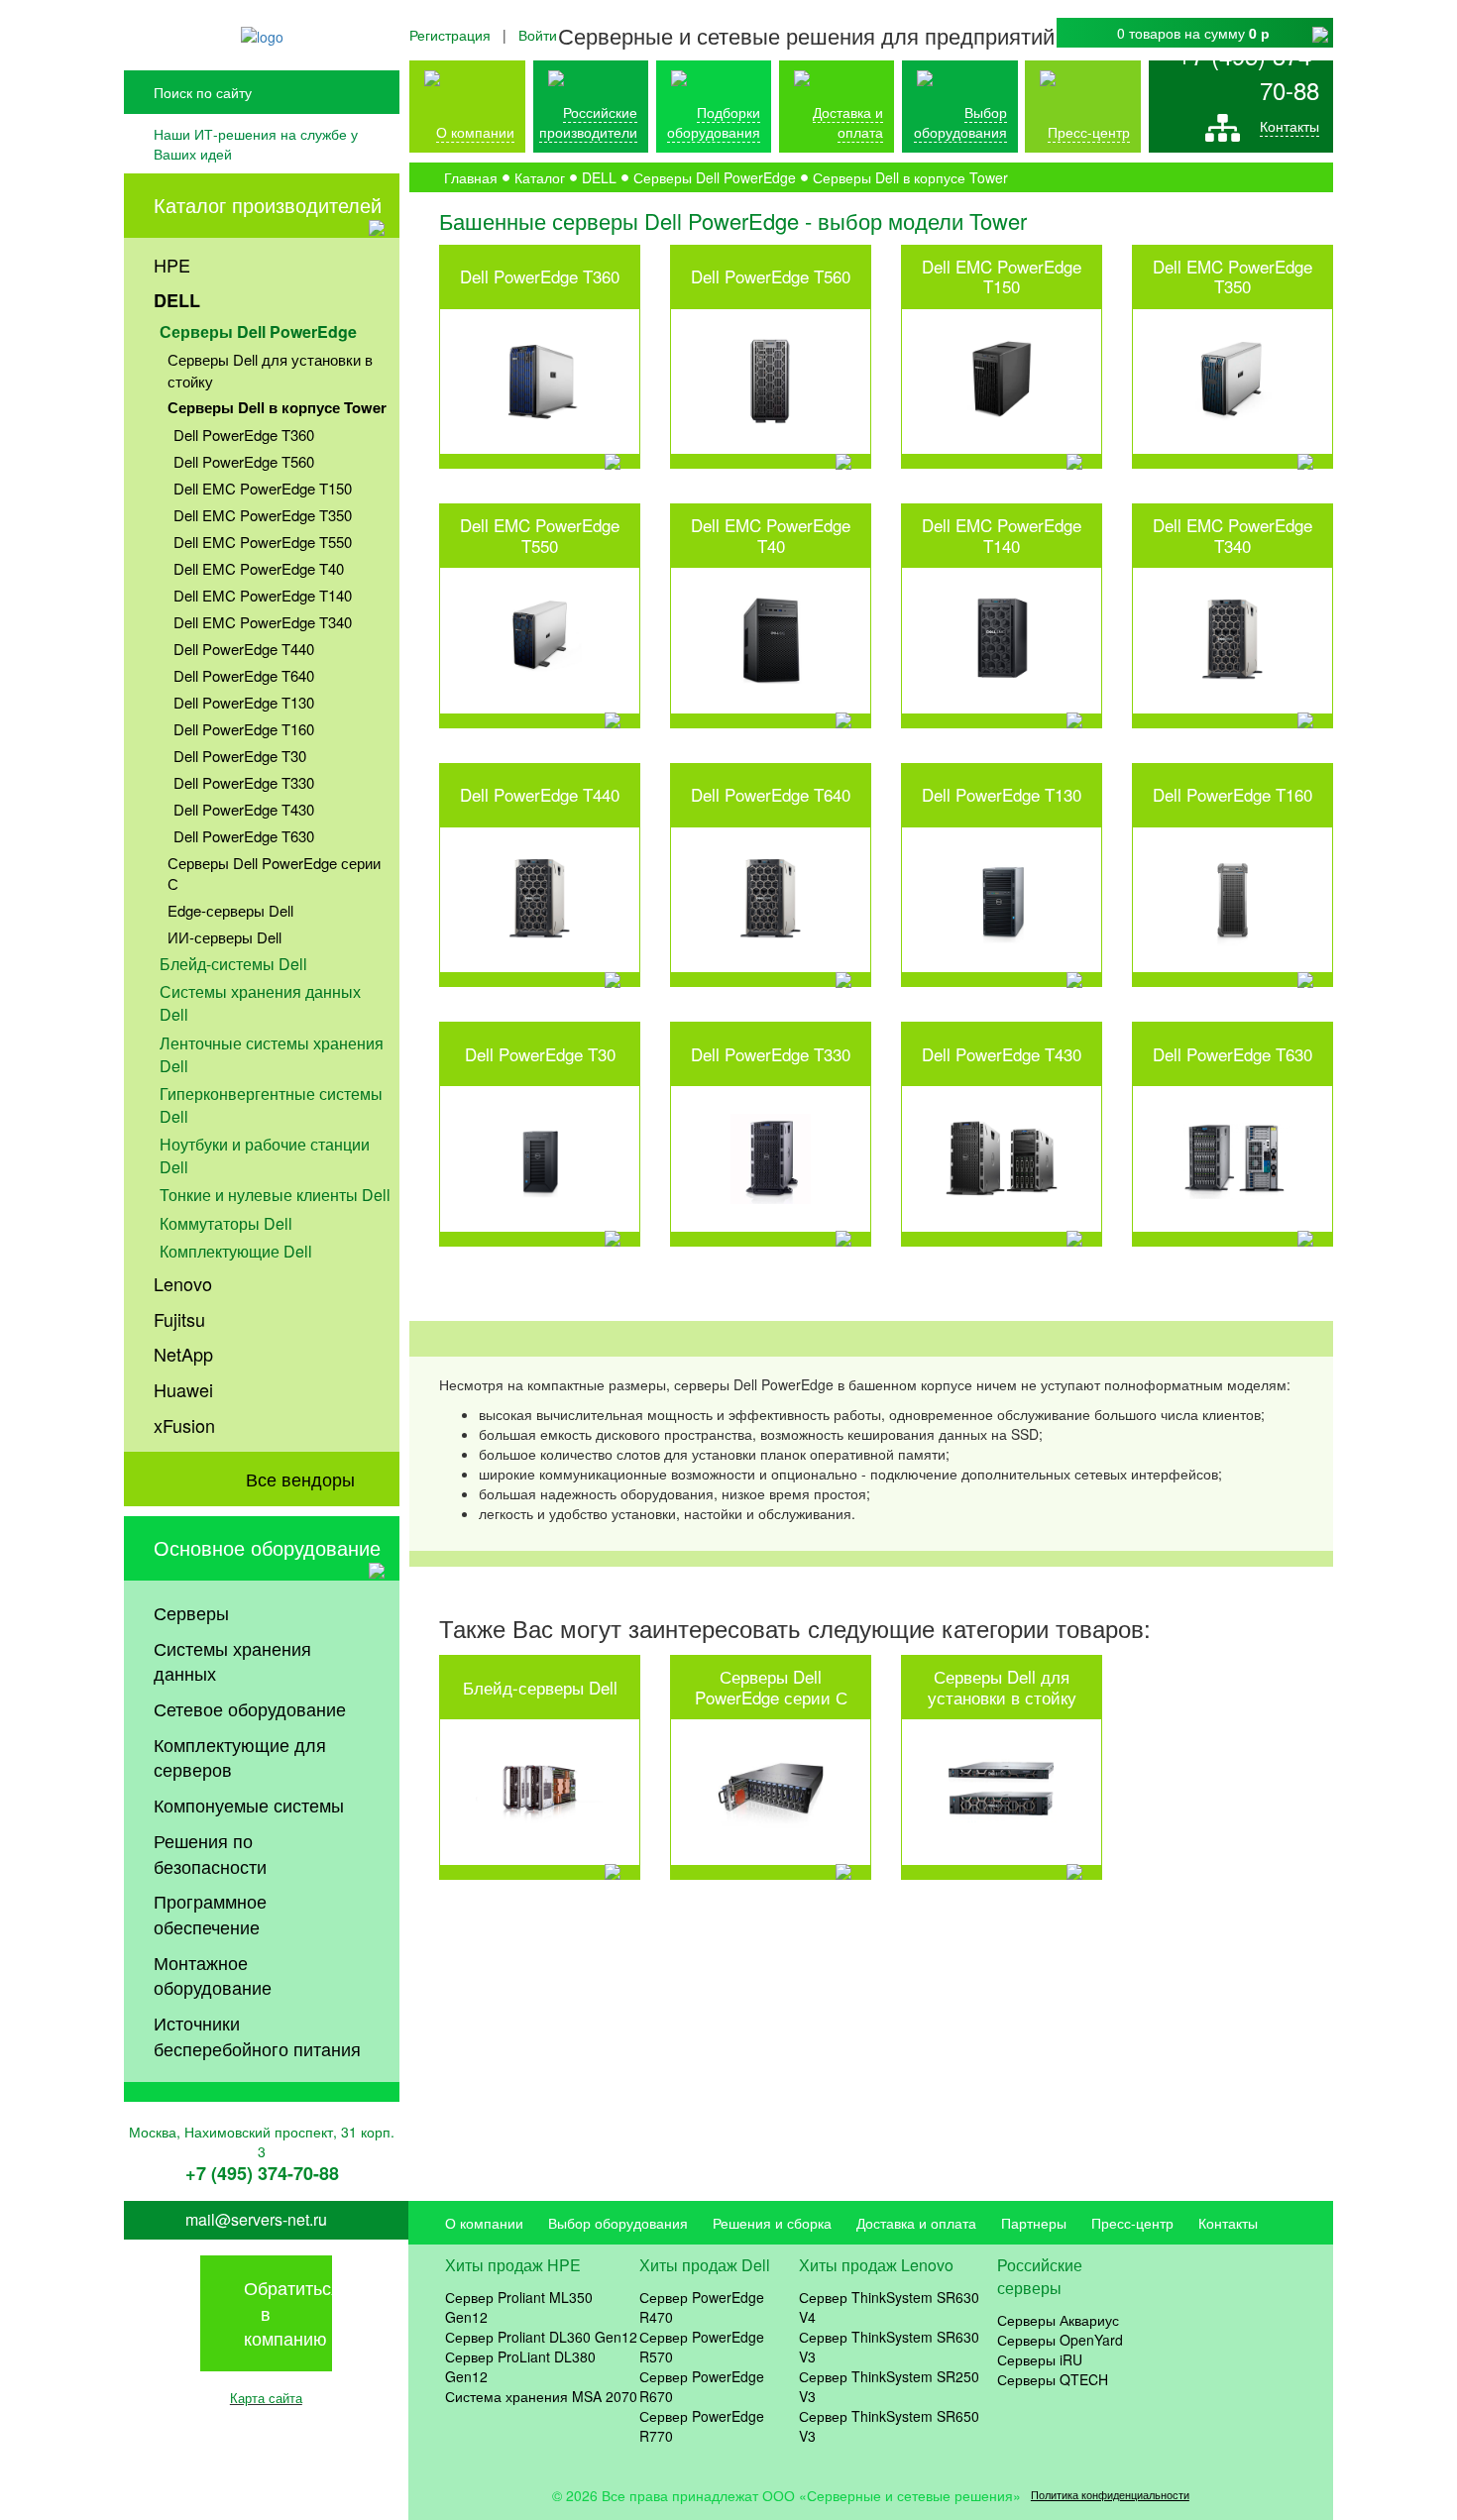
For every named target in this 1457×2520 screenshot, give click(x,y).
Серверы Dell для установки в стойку (270, 370)
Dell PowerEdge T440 (244, 649)
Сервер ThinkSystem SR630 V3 (889, 2347)
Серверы (191, 1612)
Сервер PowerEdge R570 (702, 2347)
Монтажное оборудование (213, 1975)
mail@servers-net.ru (256, 2220)
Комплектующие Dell (236, 1251)
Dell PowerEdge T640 (244, 675)
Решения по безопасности (210, 1853)
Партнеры (1034, 2223)
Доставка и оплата (848, 122)
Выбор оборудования (960, 122)
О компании (475, 132)
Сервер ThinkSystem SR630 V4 (889, 2307)
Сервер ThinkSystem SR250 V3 (889, 2386)
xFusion (184, 1425)
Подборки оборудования (714, 122)
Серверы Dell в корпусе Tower (277, 407)
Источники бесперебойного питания (257, 2035)
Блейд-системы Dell (233, 964)
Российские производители (588, 122)
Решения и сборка (772, 2223)
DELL (177, 300)
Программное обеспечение (210, 1914)
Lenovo (183, 1283)
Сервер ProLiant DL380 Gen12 (520, 2366)
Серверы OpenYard (1060, 2340)
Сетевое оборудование (250, 1708)
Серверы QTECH (1053, 2379)
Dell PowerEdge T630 (244, 836)
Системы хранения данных (232, 1661)
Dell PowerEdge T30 (240, 756)
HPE (172, 265)
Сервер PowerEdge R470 (702, 2307)
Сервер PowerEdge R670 (702, 2386)
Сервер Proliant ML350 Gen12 (519, 2307)
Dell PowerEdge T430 (244, 809)
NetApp (183, 1354)
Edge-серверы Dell (230, 910)
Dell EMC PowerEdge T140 (263, 595)
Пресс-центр (1132, 2223)
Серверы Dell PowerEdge (258, 331)
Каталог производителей (268, 205)
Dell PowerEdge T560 (244, 461)
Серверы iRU (1040, 2359)
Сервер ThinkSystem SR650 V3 (889, 2426)
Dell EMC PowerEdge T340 (263, 622)
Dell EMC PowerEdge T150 (263, 488)
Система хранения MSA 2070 (541, 2396)
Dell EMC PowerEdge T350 (263, 515)
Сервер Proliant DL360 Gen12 (541, 2337)
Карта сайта (266, 2398)
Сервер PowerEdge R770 (702, 2426)
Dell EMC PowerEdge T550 (263, 542)
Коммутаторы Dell (226, 1223)
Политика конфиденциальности (1110, 2495)
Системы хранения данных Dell (260, 1003)
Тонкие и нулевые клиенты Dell (275, 1195)
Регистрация (450, 35)
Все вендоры (300, 1479)
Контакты (1289, 126)
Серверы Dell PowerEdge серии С (274, 873)
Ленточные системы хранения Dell (272, 1054)
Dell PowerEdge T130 (244, 702)
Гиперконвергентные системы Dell (271, 1105)
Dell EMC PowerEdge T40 (259, 568)
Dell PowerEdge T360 (244, 435)
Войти (538, 35)
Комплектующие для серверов (240, 1757)
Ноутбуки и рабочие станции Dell (265, 1155)
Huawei (183, 1389)
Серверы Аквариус (1058, 2320)
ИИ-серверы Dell (224, 937)
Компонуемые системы (249, 1805)
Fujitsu (179, 1319)
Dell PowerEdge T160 (244, 729)
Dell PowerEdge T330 (244, 782)
